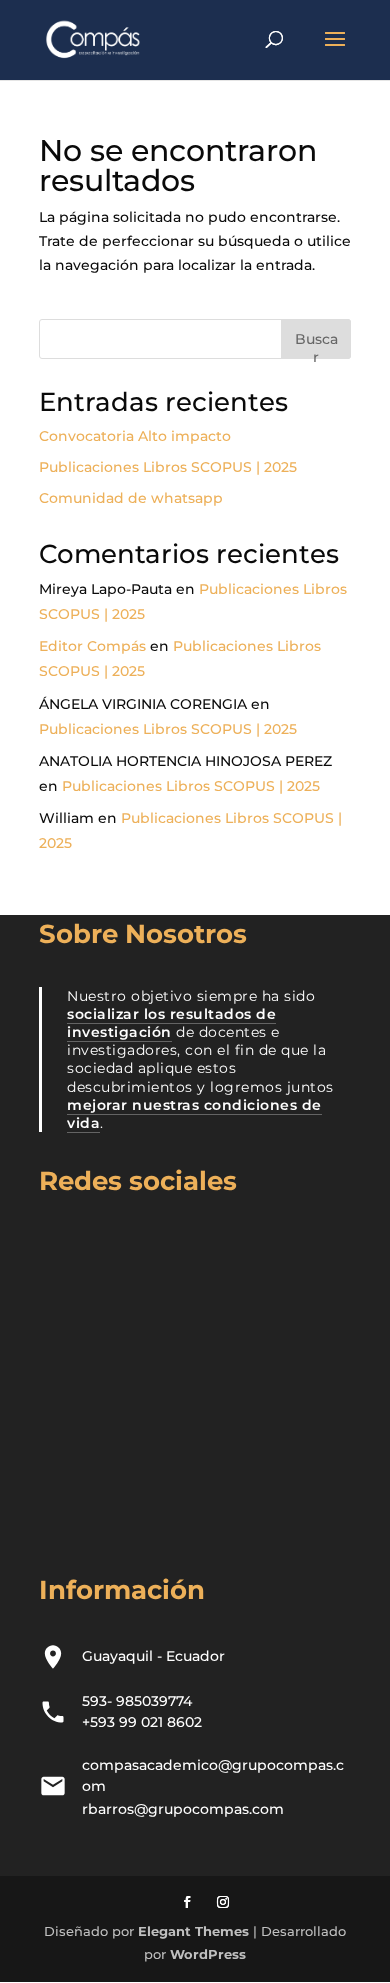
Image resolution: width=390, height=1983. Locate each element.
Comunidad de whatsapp (131, 498)
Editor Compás (92, 646)
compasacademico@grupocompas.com (213, 1775)
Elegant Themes (193, 1931)
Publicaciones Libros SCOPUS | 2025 (168, 467)
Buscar (316, 344)
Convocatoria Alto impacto (135, 436)
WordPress (208, 1954)
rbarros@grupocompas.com (183, 1809)
